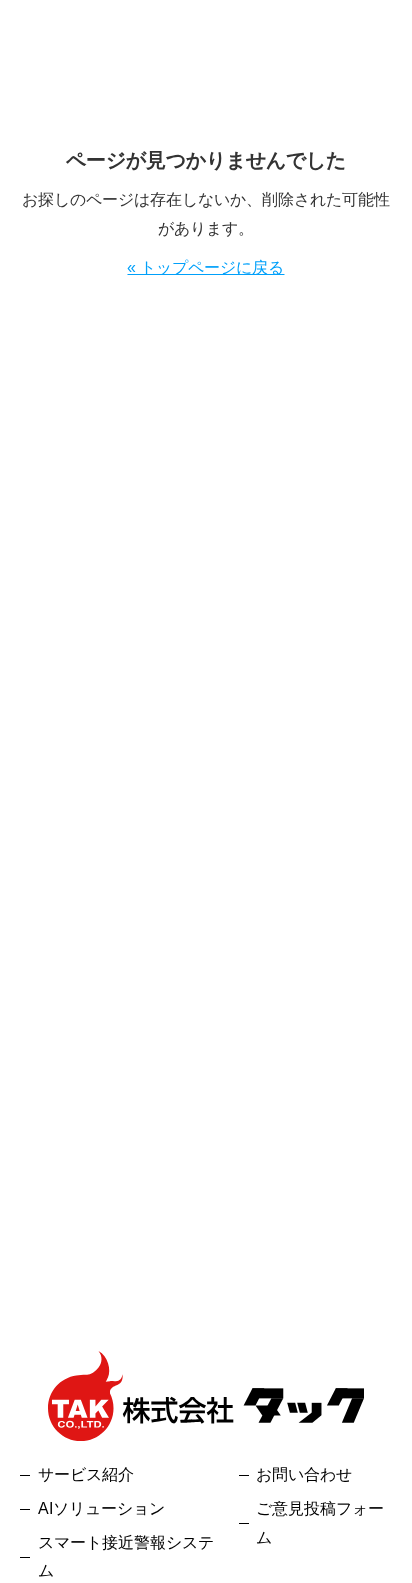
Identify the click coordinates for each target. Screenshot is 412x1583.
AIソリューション (101, 1508)
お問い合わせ (304, 1474)
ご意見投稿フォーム (320, 1523)
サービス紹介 (86, 1474)
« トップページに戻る (205, 267)
